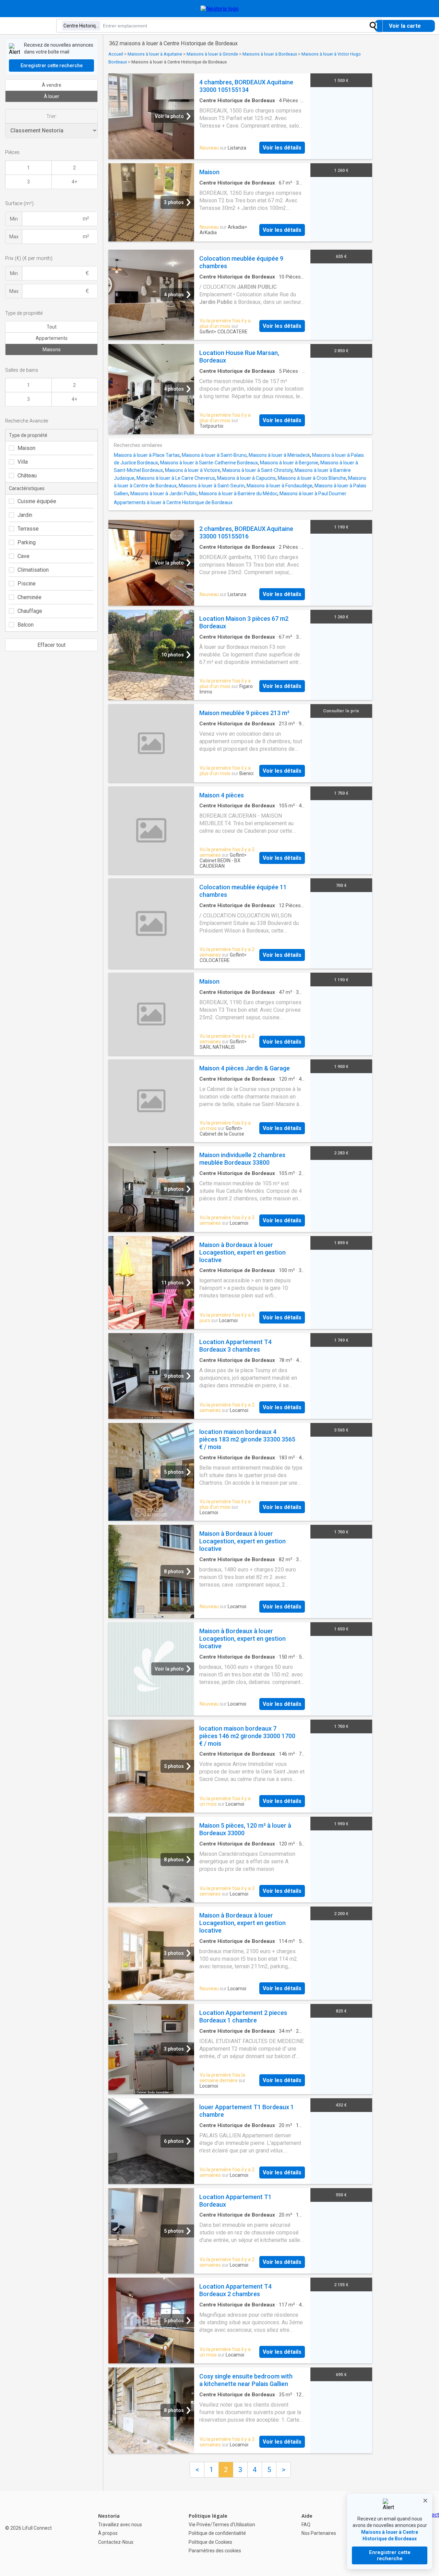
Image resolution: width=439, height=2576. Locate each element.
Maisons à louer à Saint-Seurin (212, 486)
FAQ (306, 2525)
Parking (27, 542)
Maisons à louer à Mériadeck (279, 455)
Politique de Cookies (210, 2542)
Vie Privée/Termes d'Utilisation (222, 2525)
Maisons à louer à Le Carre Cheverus (176, 478)
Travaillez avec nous (120, 2525)
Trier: (52, 116)
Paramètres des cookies (215, 2551)
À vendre (52, 85)
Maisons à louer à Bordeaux (270, 54)
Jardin (25, 515)
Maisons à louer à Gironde (212, 54)
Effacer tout (51, 645)
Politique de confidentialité (217, 2533)
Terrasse (28, 529)
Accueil (116, 54)
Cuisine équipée (37, 501)
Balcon (26, 625)
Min (14, 219)
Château (27, 476)
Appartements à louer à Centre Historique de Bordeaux (173, 502)
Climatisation (33, 570)
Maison (26, 448)
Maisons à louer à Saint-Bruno (214, 455)
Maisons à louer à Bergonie (289, 463)
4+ (74, 182)
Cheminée (29, 597)
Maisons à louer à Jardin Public (164, 494)
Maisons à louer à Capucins (246, 478)
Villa (23, 462)
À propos (108, 2533)
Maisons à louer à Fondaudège (280, 486)
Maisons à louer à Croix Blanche (312, 478)
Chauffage (30, 611)
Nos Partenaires (319, 2533)
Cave (23, 556)
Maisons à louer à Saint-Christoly (257, 470)
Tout (52, 327)
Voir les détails (282, 148)
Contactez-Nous (116, 2542)
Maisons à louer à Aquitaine (155, 54)
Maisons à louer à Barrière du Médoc (238, 494)
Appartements (52, 338)
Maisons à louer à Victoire (193, 470)
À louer (52, 96)
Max (14, 237)
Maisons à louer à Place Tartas (147, 455)
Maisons (52, 349)
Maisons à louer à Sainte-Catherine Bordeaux (209, 463)
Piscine (27, 584)
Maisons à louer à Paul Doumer (313, 494)
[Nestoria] (220, 9)
